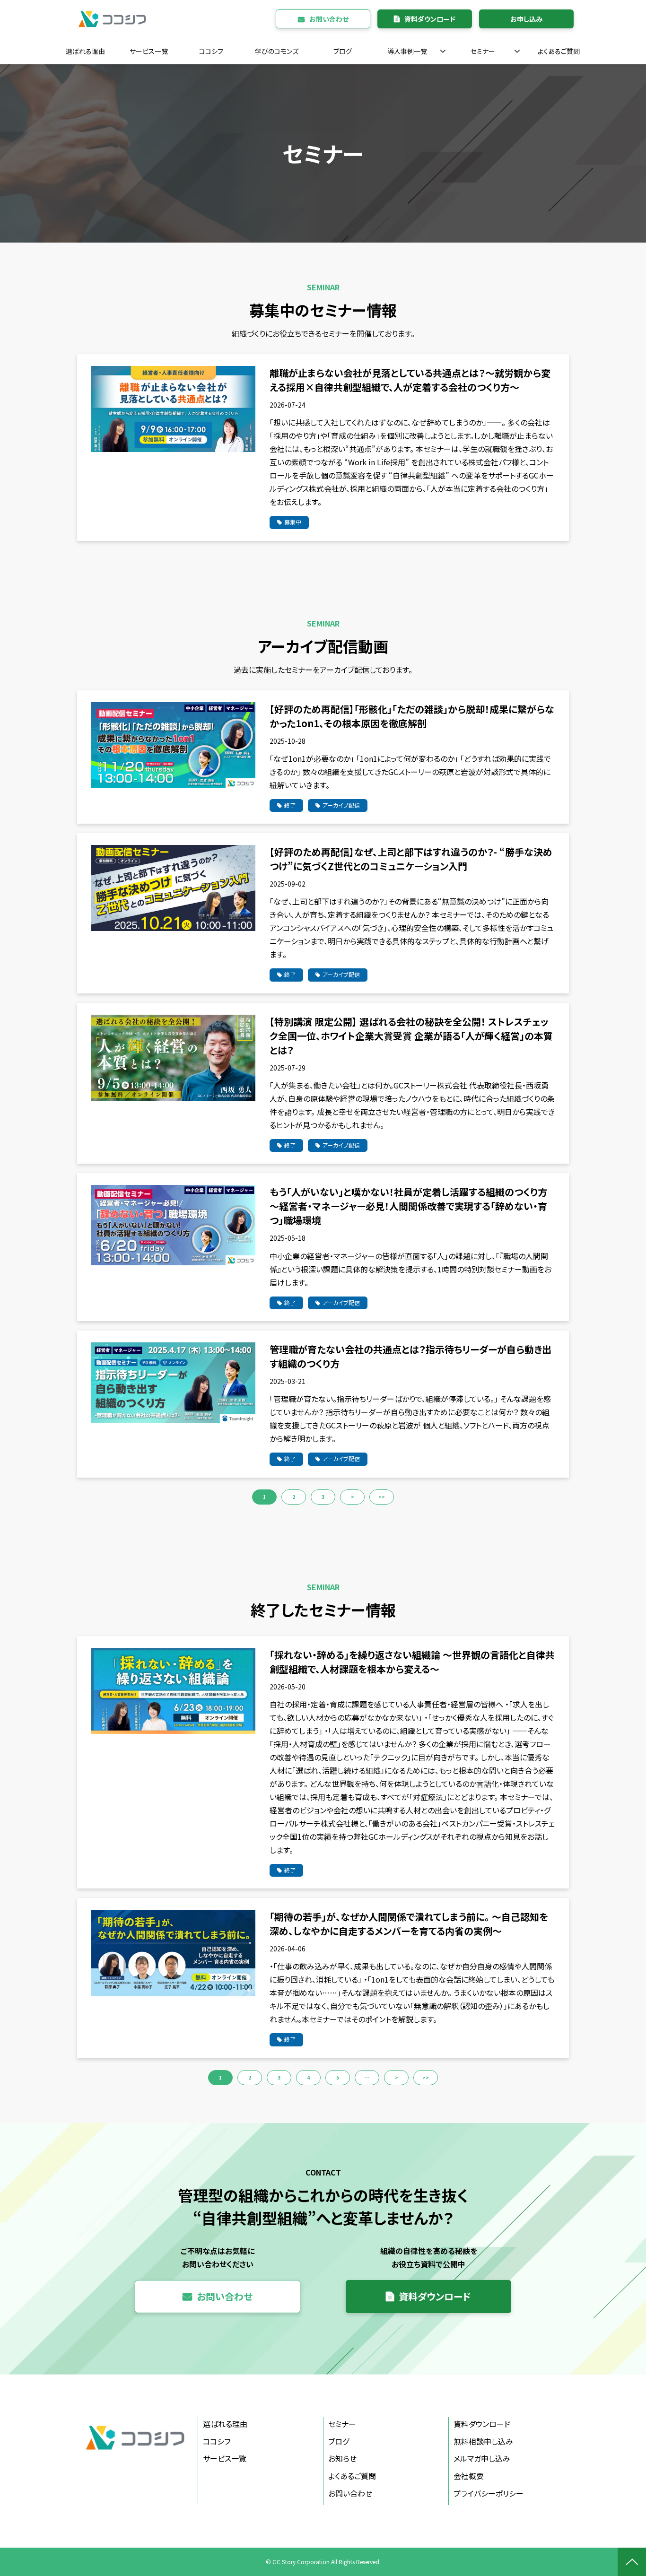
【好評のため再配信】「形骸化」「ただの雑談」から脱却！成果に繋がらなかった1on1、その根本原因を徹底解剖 (412, 716)
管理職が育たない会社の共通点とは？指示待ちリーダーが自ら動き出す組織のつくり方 (410, 1356)
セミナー (483, 51)
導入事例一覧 (407, 51)
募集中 (293, 522)
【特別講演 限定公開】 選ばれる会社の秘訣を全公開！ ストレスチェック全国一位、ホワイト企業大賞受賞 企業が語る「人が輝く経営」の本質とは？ (411, 1036)
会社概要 (469, 2476)
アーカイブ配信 (341, 805)
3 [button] (323, 1497)
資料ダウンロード (430, 19)
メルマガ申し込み (482, 2458)
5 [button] (338, 2077)
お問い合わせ (329, 19)
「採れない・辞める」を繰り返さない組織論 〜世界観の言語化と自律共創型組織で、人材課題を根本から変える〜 (412, 1662)
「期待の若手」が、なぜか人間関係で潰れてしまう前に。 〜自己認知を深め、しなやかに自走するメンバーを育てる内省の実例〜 (409, 1924)
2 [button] (294, 1497)
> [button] (353, 1497)
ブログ (343, 51)
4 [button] (308, 2077)
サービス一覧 (149, 51)
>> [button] (382, 1497)
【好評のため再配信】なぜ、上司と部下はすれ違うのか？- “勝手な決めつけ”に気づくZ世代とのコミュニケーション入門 (411, 859)
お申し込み (526, 19)
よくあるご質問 (559, 51)
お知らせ (342, 2458)
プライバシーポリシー (489, 2493)
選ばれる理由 (85, 51)
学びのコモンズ (277, 51)
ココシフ (211, 51)
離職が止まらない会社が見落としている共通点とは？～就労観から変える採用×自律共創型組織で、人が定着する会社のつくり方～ (410, 380)
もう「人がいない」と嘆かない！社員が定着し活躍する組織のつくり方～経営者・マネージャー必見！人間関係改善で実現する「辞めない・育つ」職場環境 (408, 1206)
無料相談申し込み (483, 2441)
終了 (290, 805)
